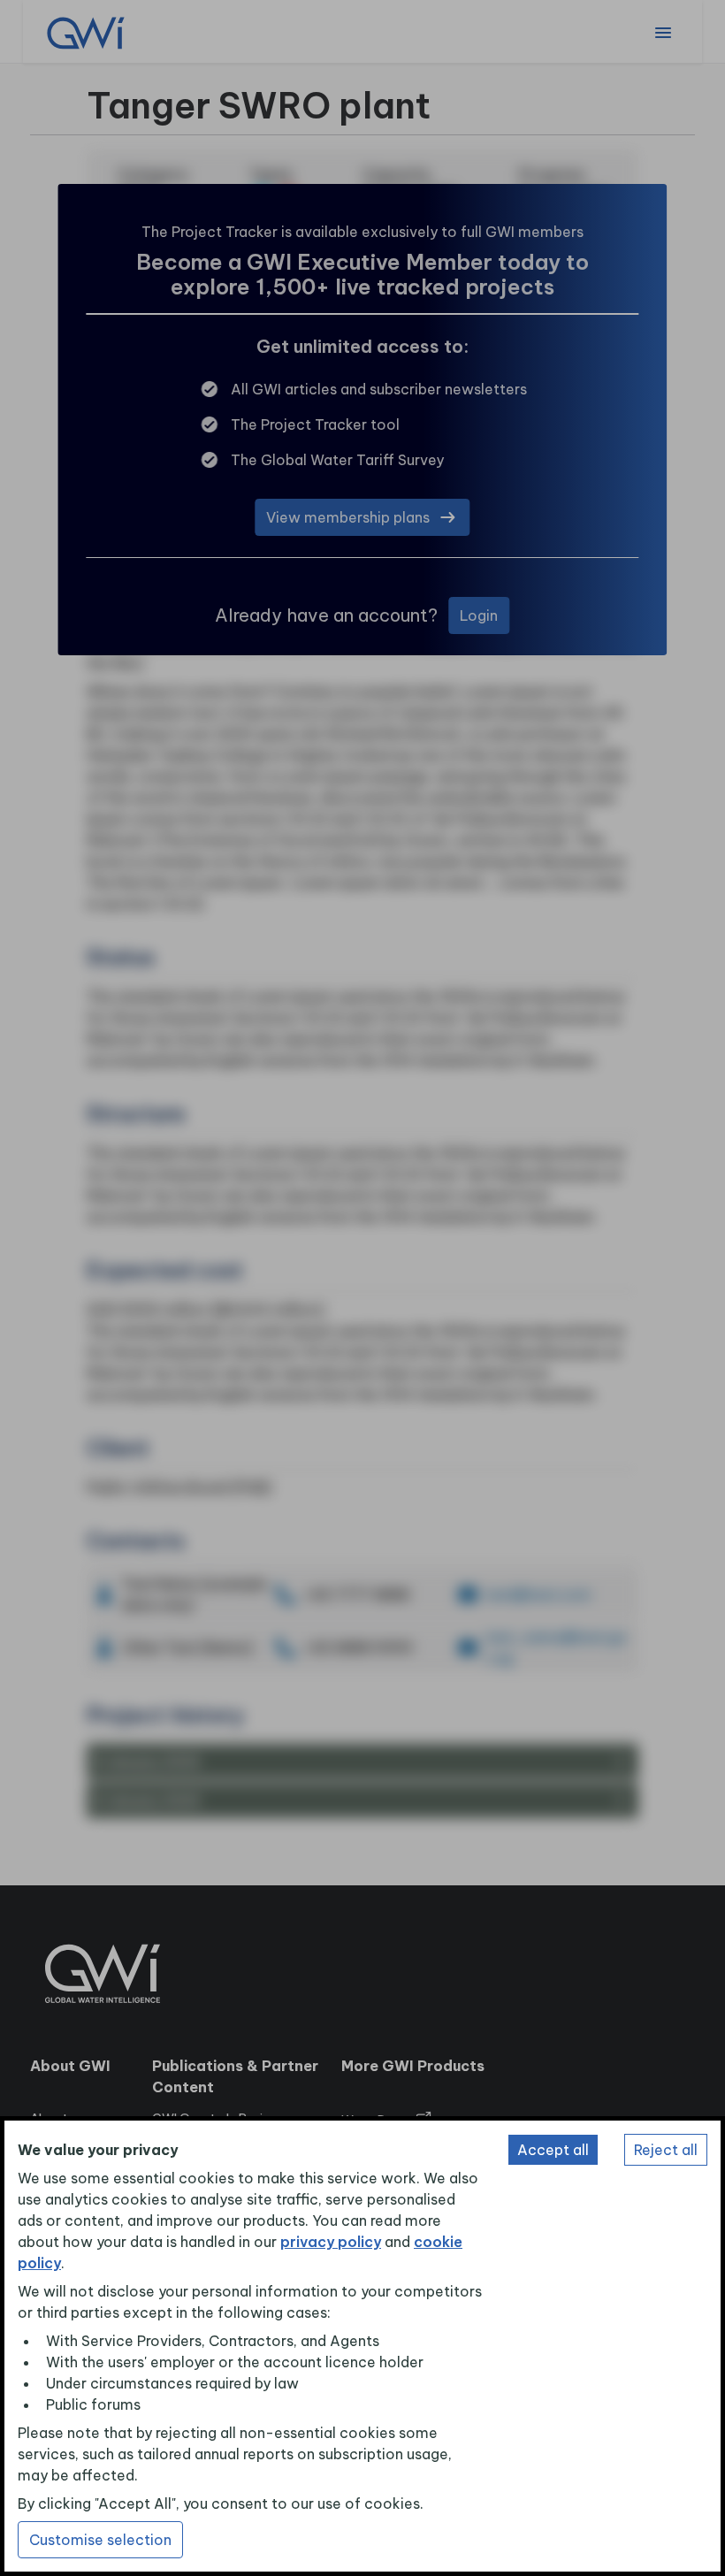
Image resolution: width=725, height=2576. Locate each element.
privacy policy (331, 2242)
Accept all (553, 2150)
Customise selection (100, 2540)
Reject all (666, 2150)
